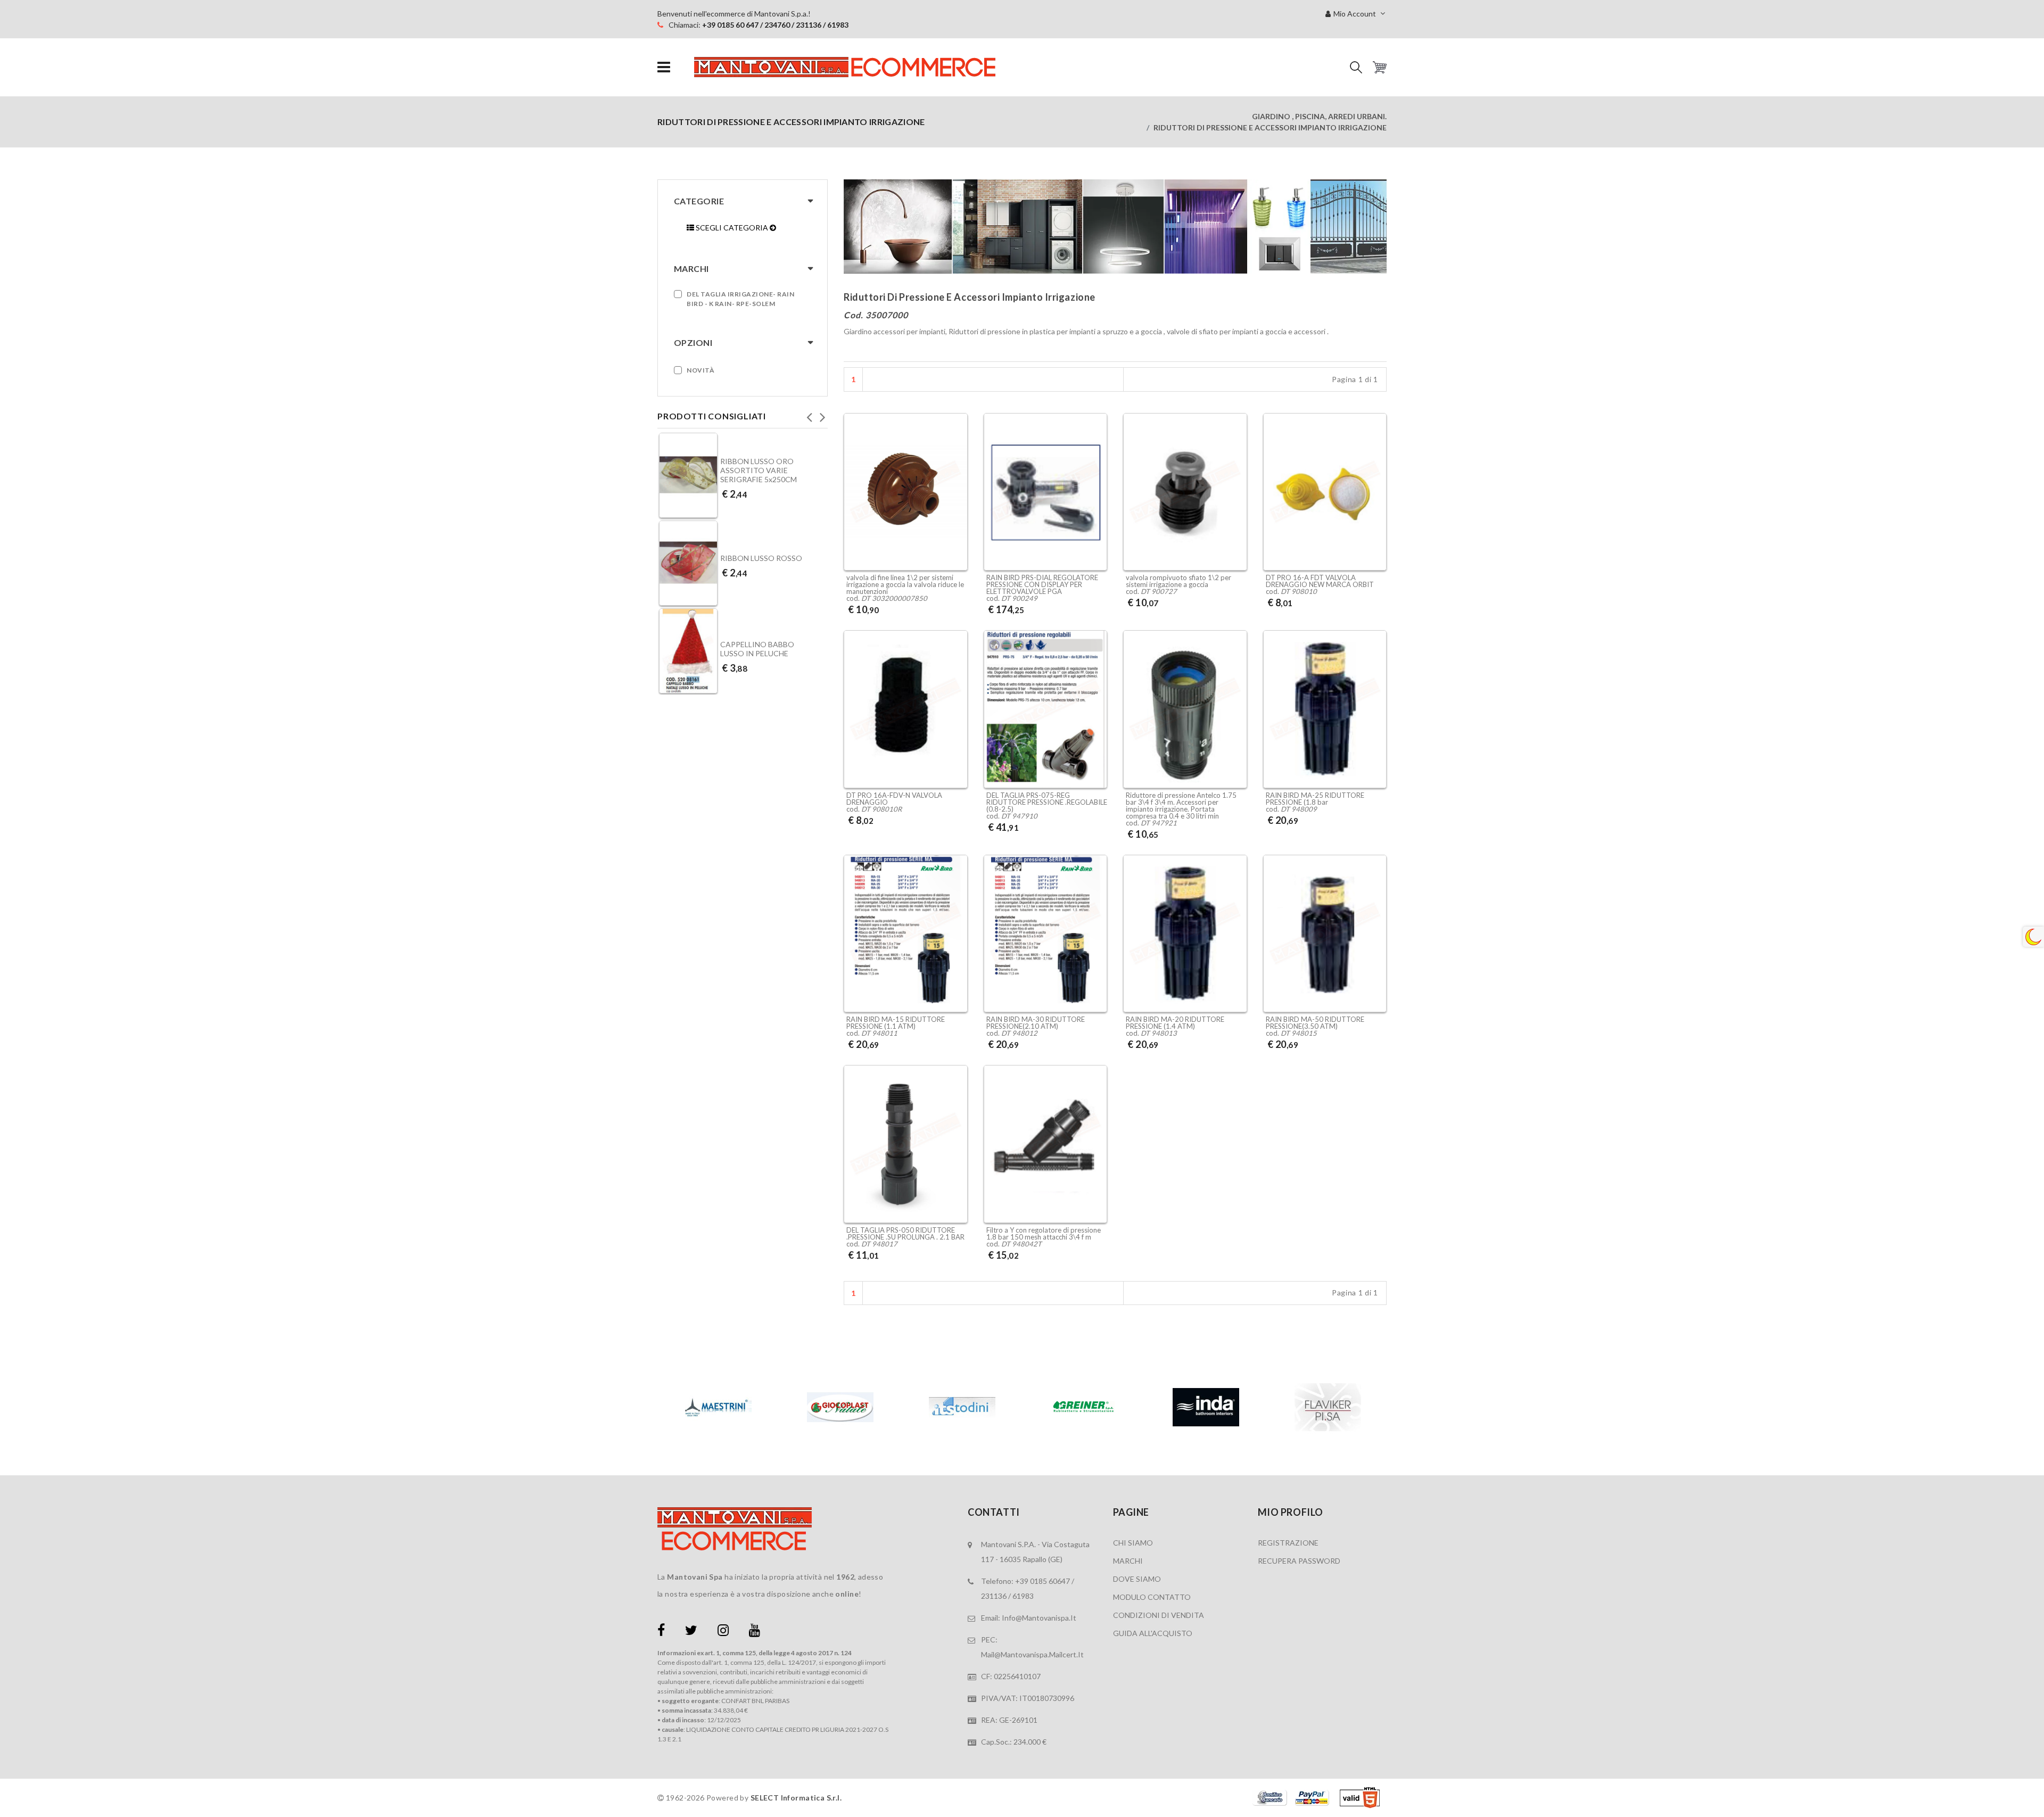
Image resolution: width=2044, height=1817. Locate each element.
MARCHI (1128, 1561)
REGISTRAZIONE (1288, 1543)
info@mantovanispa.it (1039, 1618)
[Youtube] (755, 1632)
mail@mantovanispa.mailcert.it (1032, 1654)
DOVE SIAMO (1137, 1579)
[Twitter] (691, 1632)
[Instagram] (723, 1632)
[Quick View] (957, 543)
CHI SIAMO (1133, 1543)
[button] (1356, 67)
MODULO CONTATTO (1152, 1597)
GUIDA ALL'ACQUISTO (1153, 1633)
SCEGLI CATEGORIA (732, 228)
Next (822, 414)
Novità (700, 370)
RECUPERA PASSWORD (1299, 1561)
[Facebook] (661, 1632)
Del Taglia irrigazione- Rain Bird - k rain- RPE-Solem (740, 299)
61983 (1023, 1596)
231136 (994, 1596)
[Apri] (664, 67)
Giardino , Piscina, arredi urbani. (1319, 116)
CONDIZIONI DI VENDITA (1159, 1615)
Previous (809, 414)
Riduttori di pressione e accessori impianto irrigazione (1270, 127)
